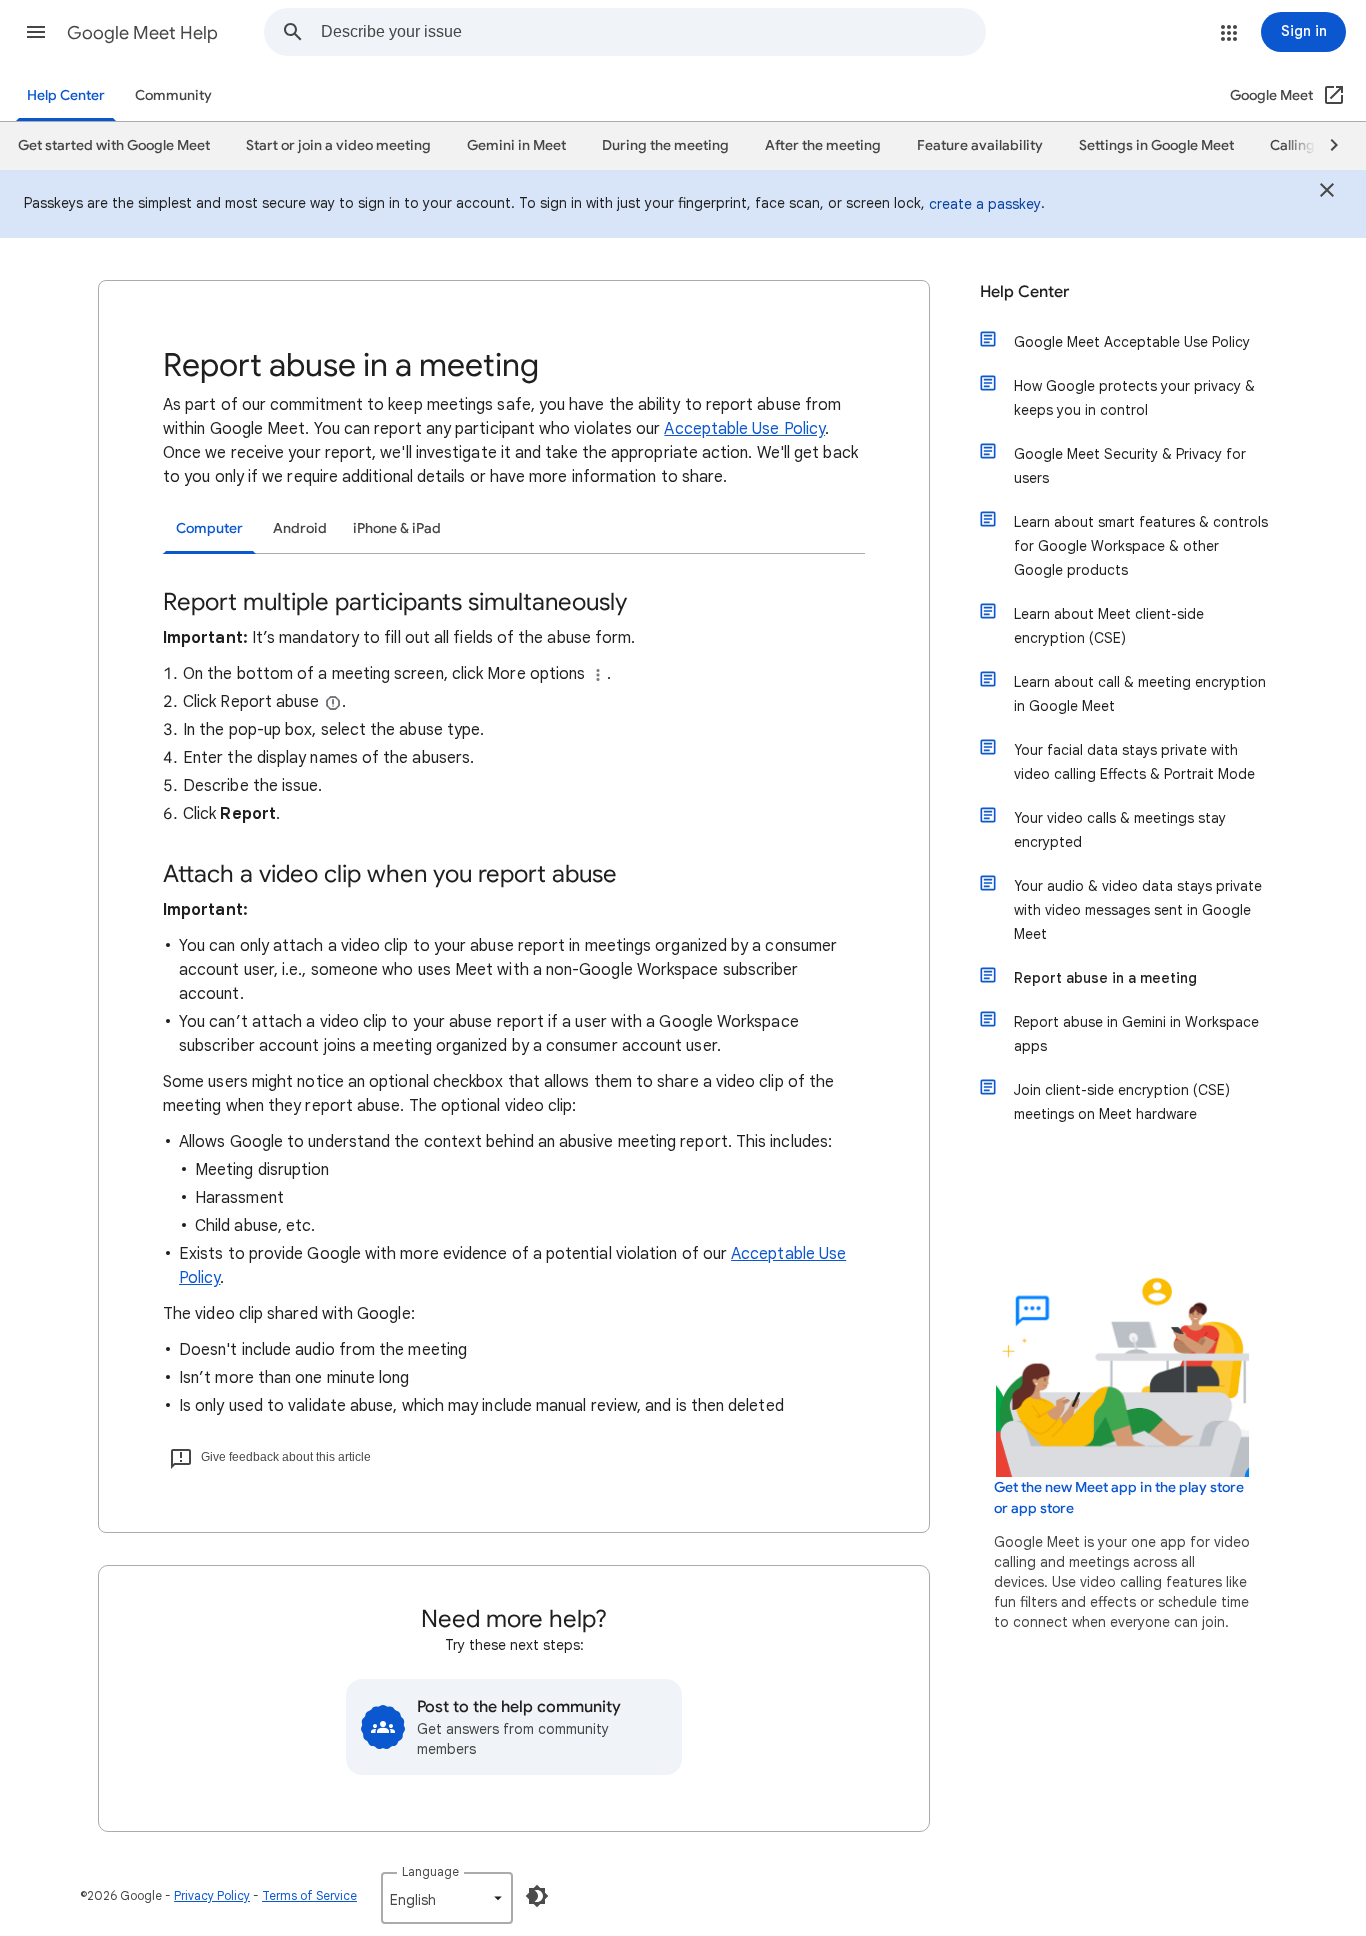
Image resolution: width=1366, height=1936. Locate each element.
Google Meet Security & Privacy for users (1130, 466)
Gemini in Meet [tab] (516, 145)
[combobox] (653, 32)
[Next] (1325, 146)
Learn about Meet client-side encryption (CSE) (1109, 626)
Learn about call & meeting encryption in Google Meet (1140, 694)
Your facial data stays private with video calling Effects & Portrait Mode (1134, 762)
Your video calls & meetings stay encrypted (1120, 830)
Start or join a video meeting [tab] (338, 145)
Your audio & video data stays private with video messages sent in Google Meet (1138, 910)
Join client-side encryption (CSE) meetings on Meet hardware (1122, 1102)
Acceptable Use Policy (744, 429)
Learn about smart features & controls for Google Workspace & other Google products (1141, 546)
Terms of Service (309, 1895)
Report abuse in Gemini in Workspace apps (1136, 1034)
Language (430, 1871)
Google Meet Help (142, 33)
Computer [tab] (209, 528)
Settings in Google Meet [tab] (1156, 145)
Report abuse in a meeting (1105, 978)
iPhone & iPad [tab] (397, 528)
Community (173, 95)
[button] (36, 32)
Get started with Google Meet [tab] (114, 145)
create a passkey (985, 204)
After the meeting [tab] (823, 145)
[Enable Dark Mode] (537, 1896)
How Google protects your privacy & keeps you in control (1134, 398)
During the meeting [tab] (665, 145)
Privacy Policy (212, 1895)
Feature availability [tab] (980, 145)
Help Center (66, 95)
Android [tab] (300, 528)
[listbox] (447, 1898)
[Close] (1327, 193)
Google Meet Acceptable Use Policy (1132, 342)
